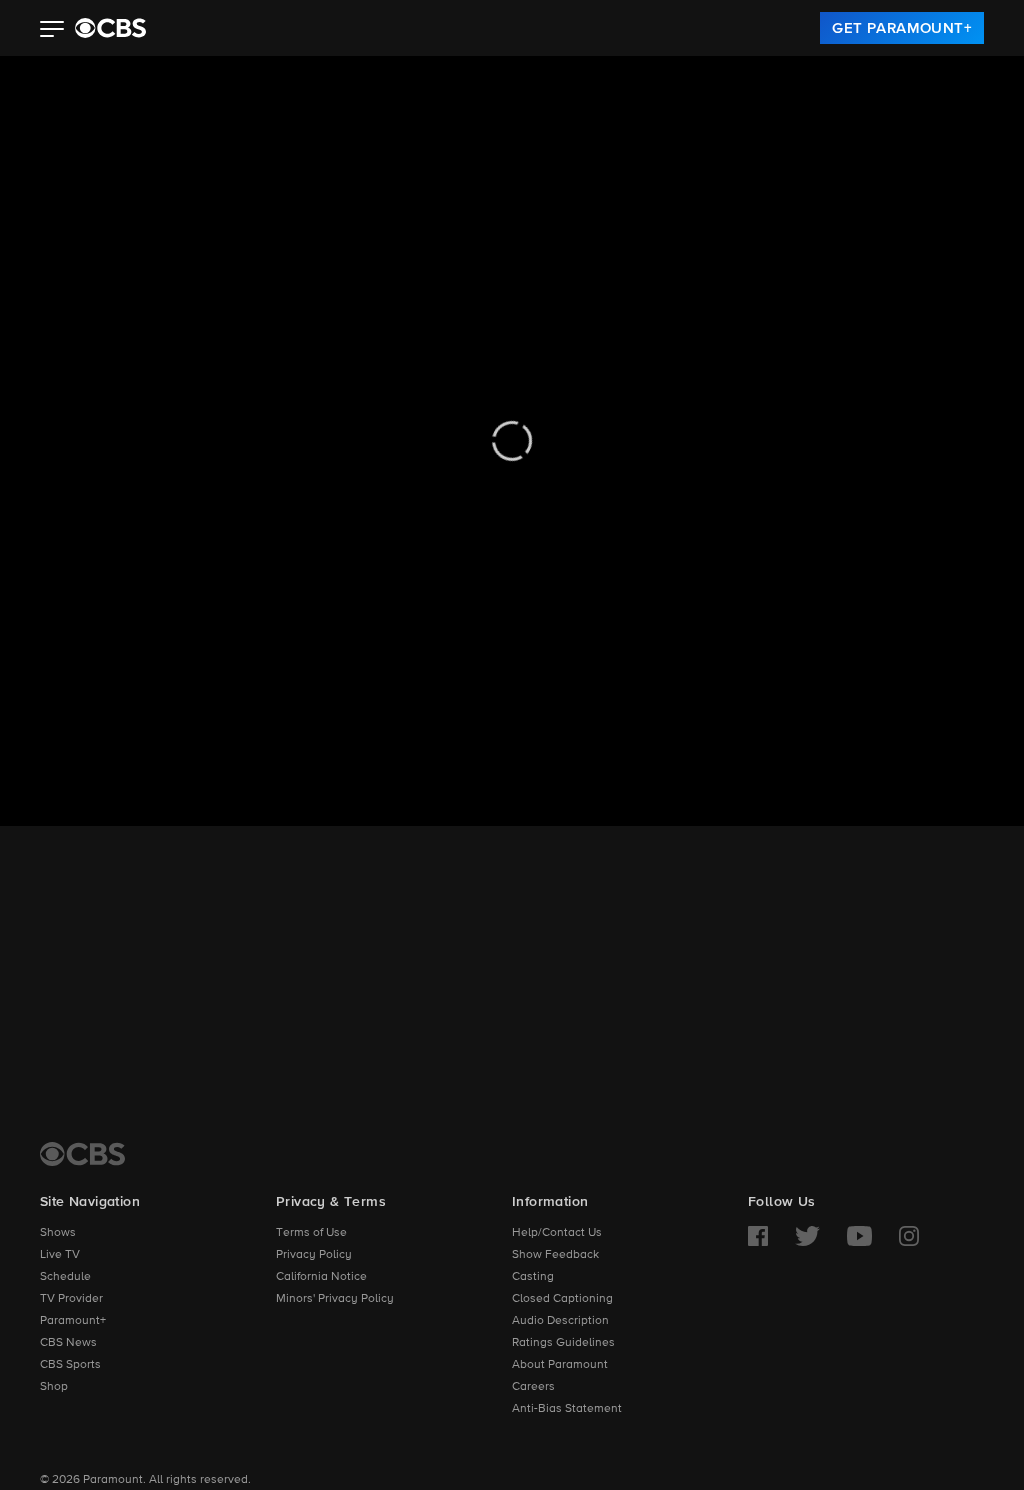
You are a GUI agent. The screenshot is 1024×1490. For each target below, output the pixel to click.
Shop (54, 1387)
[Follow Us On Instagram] (909, 1236)
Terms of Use (311, 1233)
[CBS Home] (82, 1154)
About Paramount (560, 1365)
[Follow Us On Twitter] (807, 1236)
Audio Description (560, 1321)
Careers (533, 1387)
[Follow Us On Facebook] (758, 1236)
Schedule (65, 1277)
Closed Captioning (562, 1299)
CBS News (68, 1343)
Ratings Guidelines (563, 1343)
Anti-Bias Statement (567, 1409)
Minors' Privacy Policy (335, 1299)
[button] (52, 31)
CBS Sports (70, 1365)
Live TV (60, 1255)
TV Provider (71, 1299)
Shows (58, 1233)
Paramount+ (73, 1321)
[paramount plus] (110, 28)
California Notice (321, 1277)
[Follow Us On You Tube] (859, 1236)
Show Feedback (555, 1255)
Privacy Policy (314, 1255)
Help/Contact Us (557, 1233)
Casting (533, 1277)
